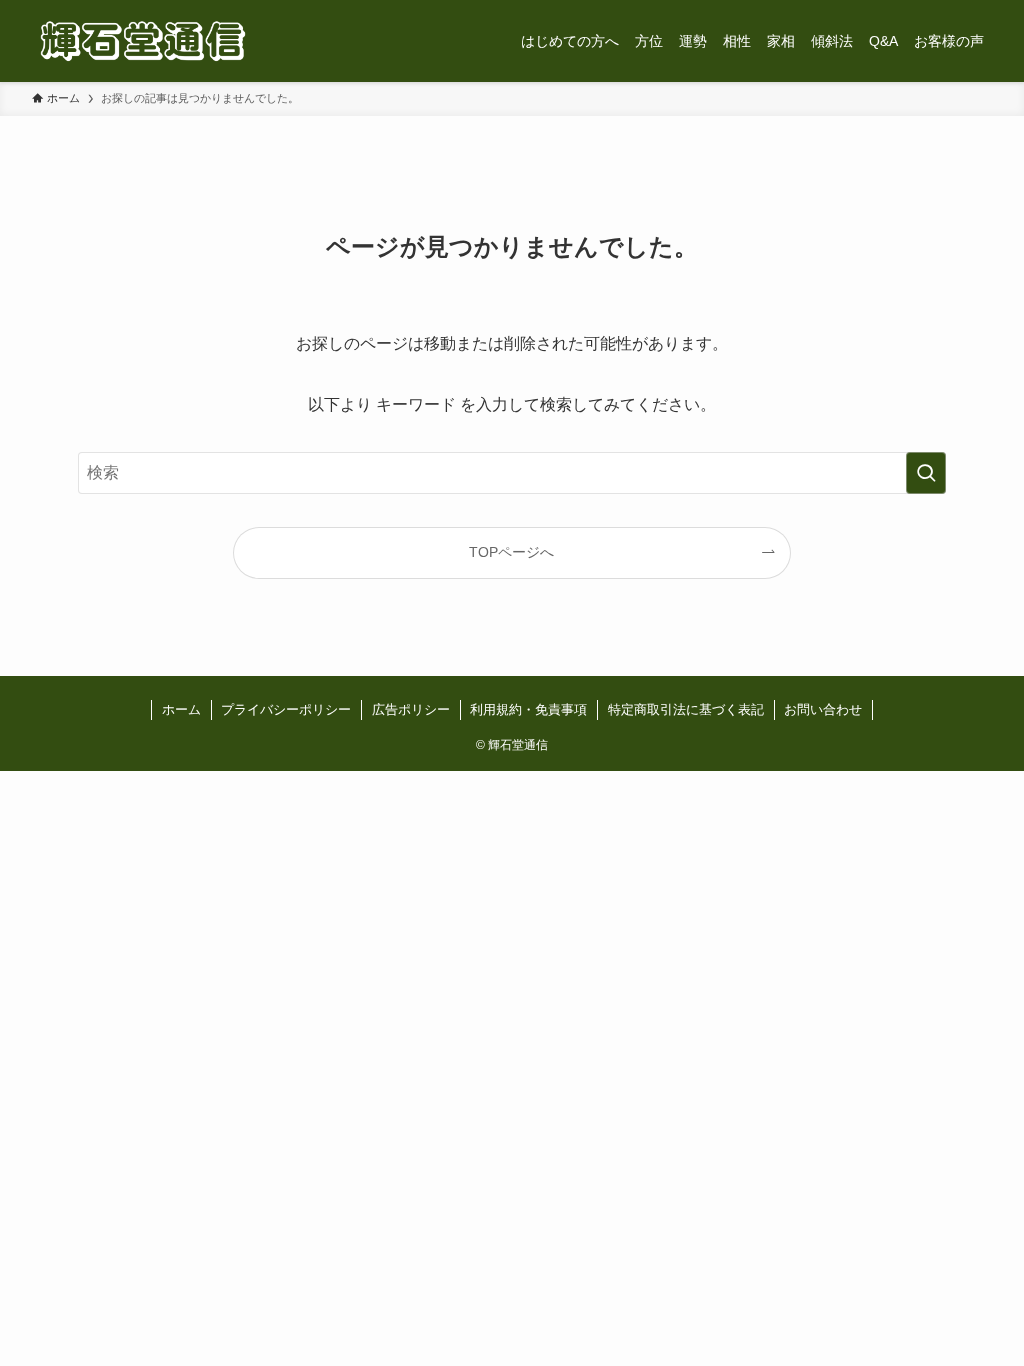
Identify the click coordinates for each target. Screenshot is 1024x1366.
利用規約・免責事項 (528, 709)
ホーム (181, 709)
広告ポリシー (411, 709)
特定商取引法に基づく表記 (686, 709)
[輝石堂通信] (143, 41)
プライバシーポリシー (286, 709)
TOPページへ (511, 552)
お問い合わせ (823, 709)
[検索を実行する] (926, 473)
